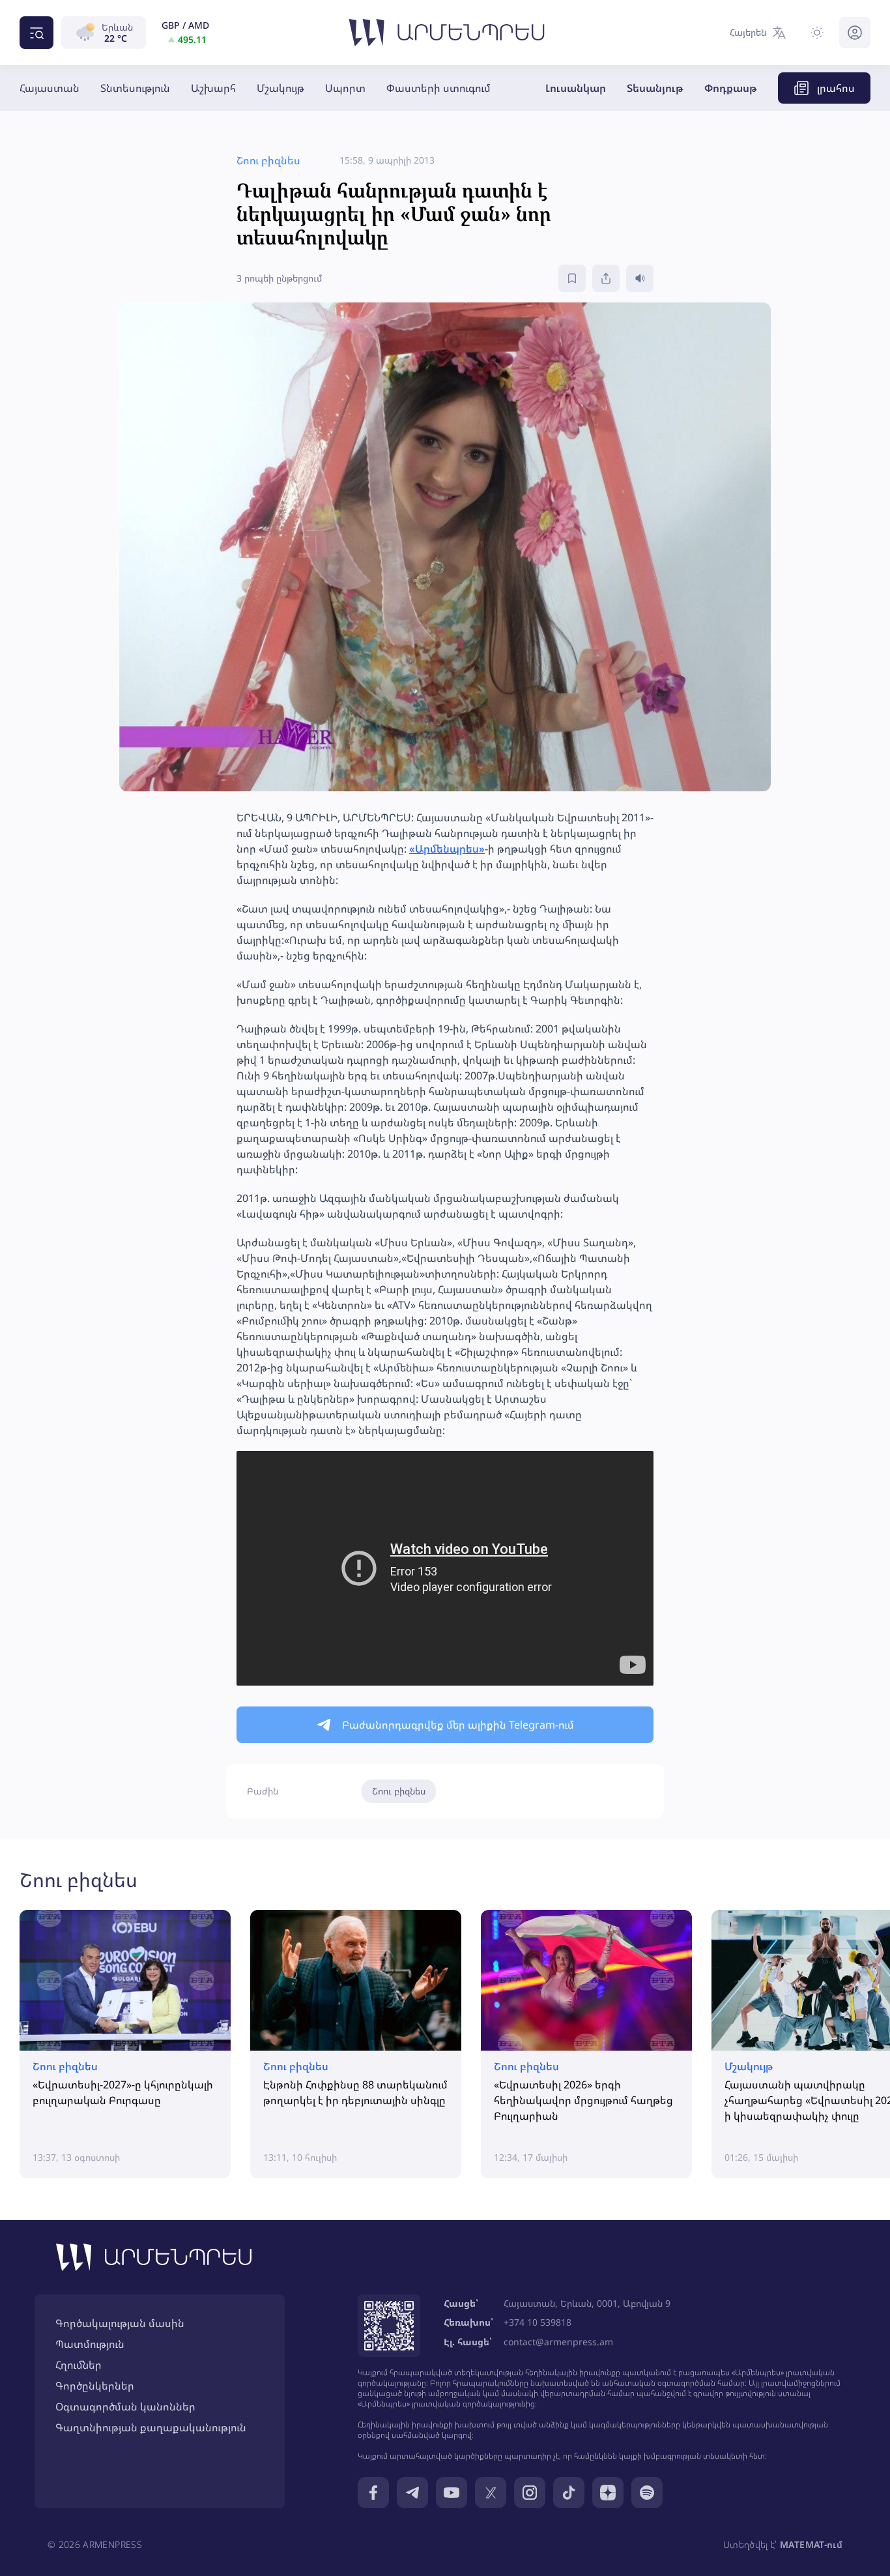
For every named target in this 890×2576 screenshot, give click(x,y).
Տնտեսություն (135, 88)
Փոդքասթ (731, 88)
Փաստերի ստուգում (438, 88)
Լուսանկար (576, 88)
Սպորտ (345, 88)
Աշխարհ (213, 88)
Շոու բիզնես (399, 1791)
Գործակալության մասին (120, 2323)
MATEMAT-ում (811, 2544)
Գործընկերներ (95, 2386)
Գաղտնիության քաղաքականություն (151, 2427)
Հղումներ (79, 2365)
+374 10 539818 (538, 2322)
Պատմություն (90, 2344)
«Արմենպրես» (447, 849)
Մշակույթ (280, 88)
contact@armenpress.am (558, 2342)
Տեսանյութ (655, 88)
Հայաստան (50, 88)
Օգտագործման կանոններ (125, 2407)
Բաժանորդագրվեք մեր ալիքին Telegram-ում (458, 1725)
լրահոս (836, 88)
